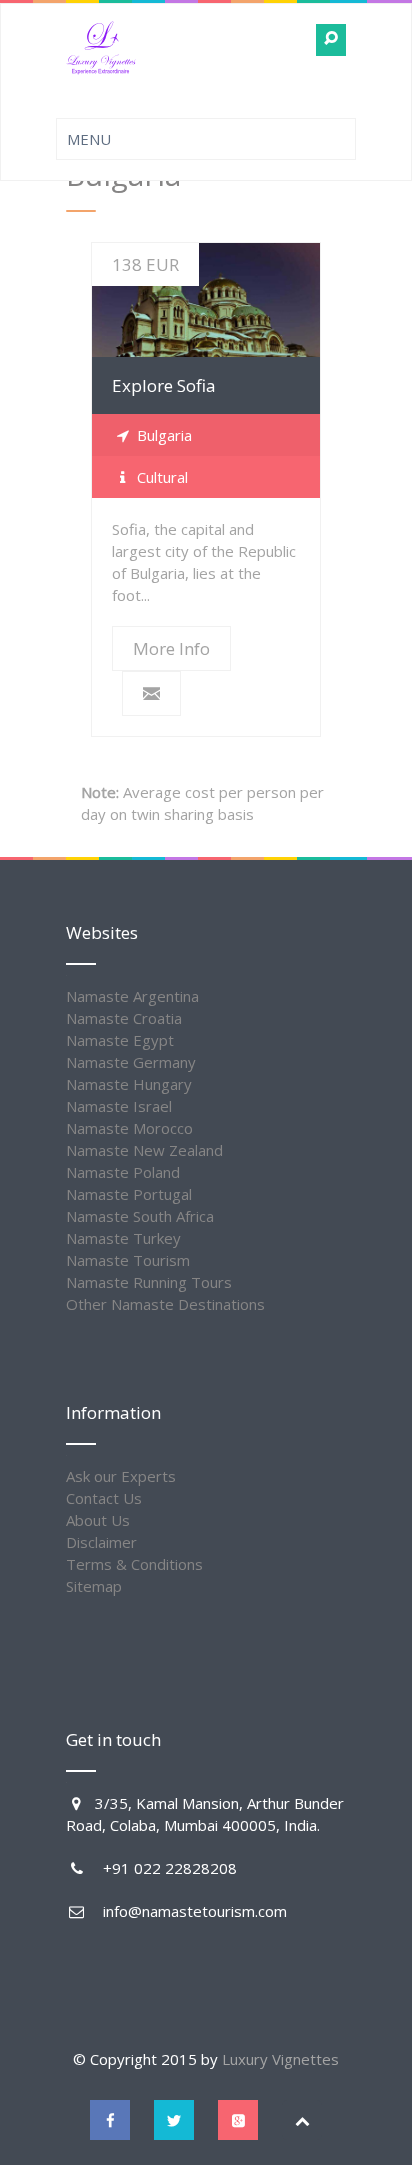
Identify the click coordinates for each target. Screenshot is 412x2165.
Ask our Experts (121, 1476)
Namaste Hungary (129, 1084)
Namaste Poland (123, 1172)
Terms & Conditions (134, 1564)
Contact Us (104, 1498)
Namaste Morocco (129, 1128)
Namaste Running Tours (149, 1282)
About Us (98, 1520)
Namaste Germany (131, 1062)
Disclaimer (101, 1542)
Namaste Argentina (132, 996)
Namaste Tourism (128, 1260)
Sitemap (94, 1586)
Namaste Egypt (120, 1040)
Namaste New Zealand (144, 1150)
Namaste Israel (119, 1106)
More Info (206, 300)
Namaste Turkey (123, 1238)
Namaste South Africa (140, 1216)
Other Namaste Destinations (165, 1304)
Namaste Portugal (129, 1194)
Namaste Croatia (124, 1018)
